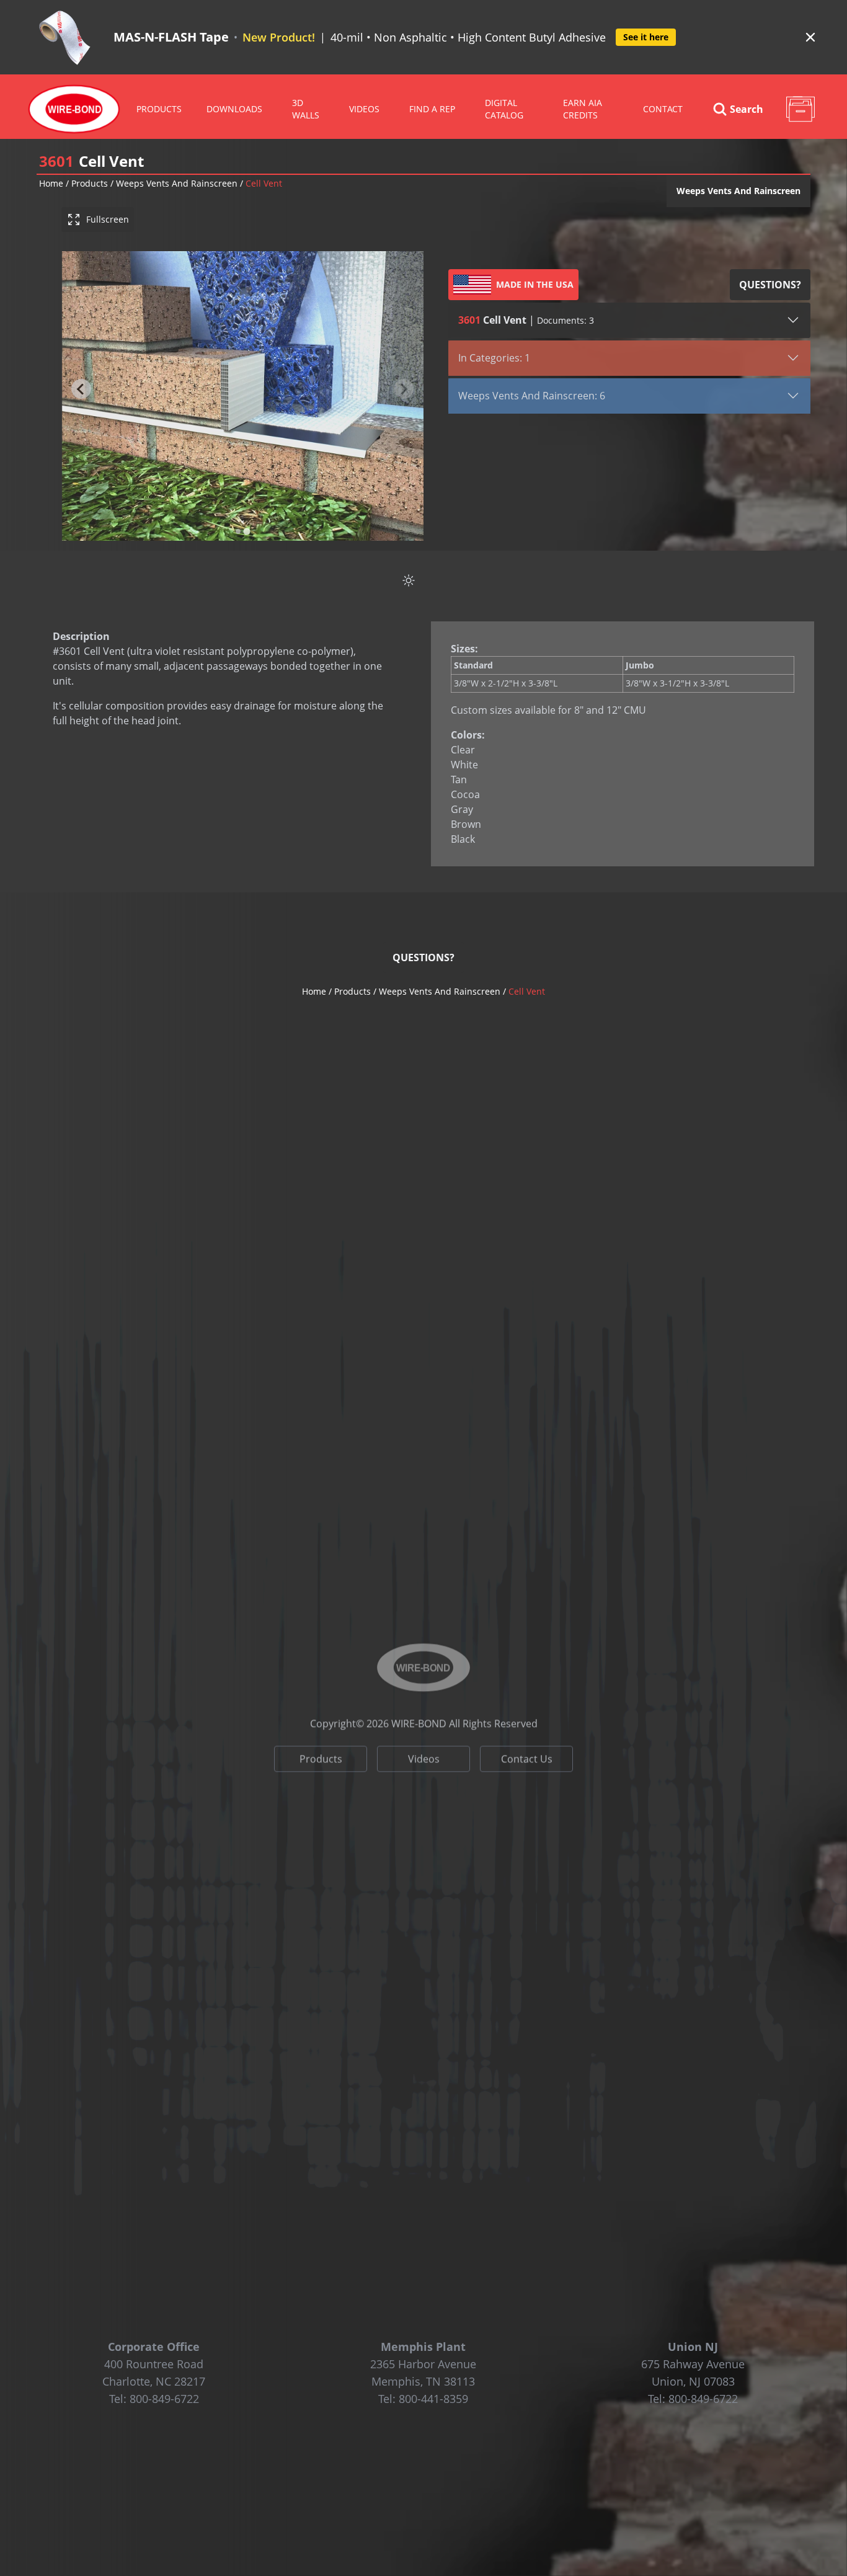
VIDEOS (364, 109)
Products (159, 109)
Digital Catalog (504, 109)
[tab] (238, 531)
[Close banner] (810, 37)
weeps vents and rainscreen (177, 183)
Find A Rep (432, 109)
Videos (424, 1748)
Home (51, 183)
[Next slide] (404, 389)
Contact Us (527, 1748)
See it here (646, 37)
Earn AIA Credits (583, 109)
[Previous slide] (81, 389)
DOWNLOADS (234, 109)
